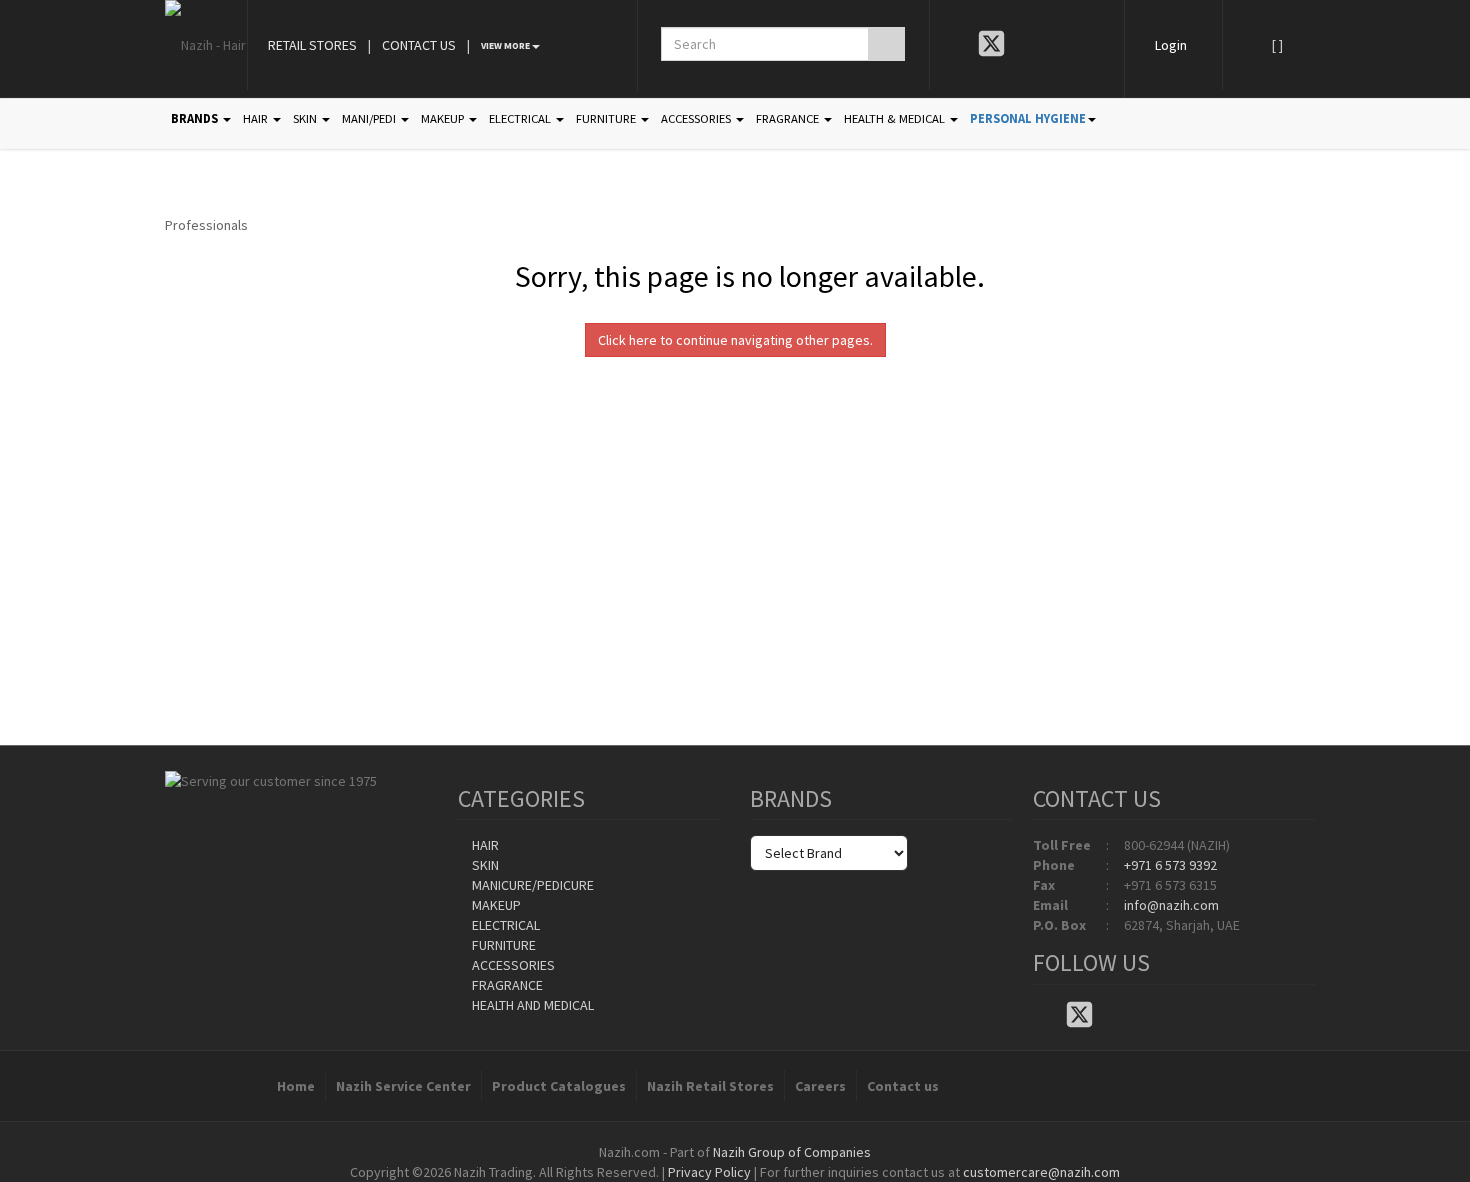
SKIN (306, 118)
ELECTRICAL (521, 118)
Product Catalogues (559, 1086)
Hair (484, 845)
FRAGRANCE (789, 118)
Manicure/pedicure (531, 885)
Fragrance (506, 985)
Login (1171, 45)
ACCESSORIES (697, 118)
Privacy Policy (709, 1172)
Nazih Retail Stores (710, 1086)
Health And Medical (531, 1005)
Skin (484, 865)
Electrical (504, 925)
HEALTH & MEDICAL (896, 118)
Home (296, 1086)
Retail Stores (312, 45)
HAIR (257, 118)
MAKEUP (444, 118)
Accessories (512, 965)
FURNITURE (607, 118)
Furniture (502, 945)
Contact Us (419, 45)
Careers (820, 1086)
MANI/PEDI (370, 118)
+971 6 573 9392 (1170, 865)
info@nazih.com (1171, 905)
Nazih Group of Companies (792, 1152)
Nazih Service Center (403, 1086)
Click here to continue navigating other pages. (735, 340)
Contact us (903, 1086)
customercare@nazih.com (1041, 1172)
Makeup (495, 905)
